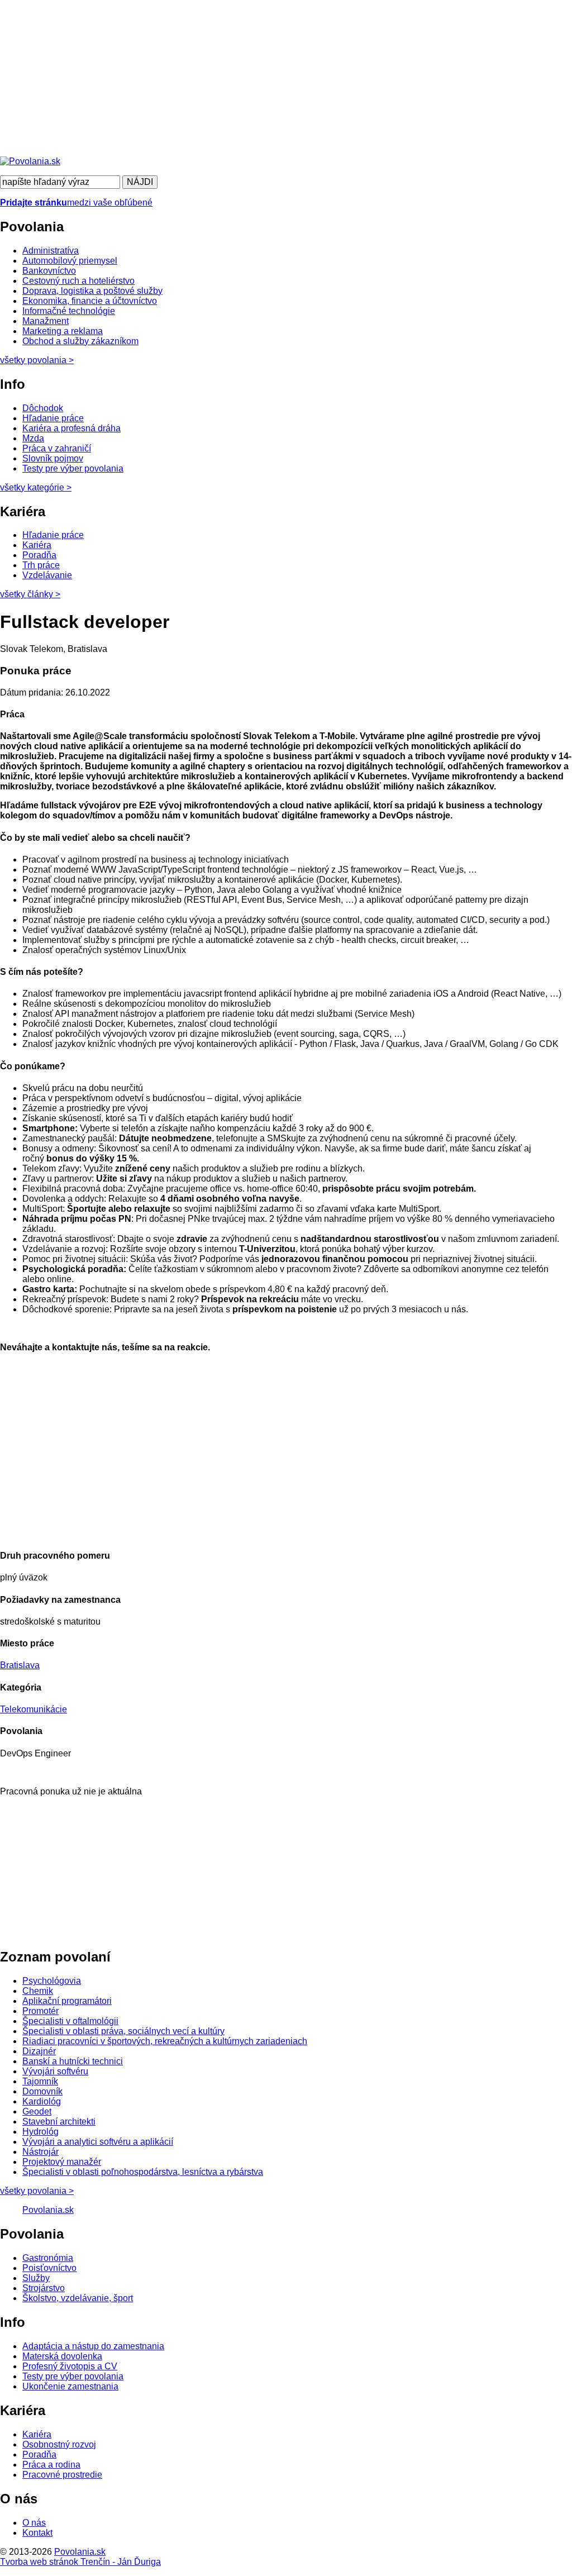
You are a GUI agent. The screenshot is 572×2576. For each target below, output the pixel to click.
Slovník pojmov (53, 458)
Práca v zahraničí (57, 448)
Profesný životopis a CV (70, 2366)
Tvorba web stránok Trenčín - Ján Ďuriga (80, 2562)
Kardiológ (42, 2101)
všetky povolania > (37, 2191)
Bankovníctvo (49, 271)
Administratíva (51, 251)
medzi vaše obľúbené (76, 203)
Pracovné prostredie (62, 2475)
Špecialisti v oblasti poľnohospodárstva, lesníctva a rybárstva (143, 2172)
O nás (34, 2523)
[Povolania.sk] (30, 161)
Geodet (37, 2111)
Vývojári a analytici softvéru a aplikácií (98, 2142)
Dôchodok (43, 408)
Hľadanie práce (53, 418)
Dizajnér (39, 2051)
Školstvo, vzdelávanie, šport (78, 2298)
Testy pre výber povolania (73, 468)
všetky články (30, 594)
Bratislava (20, 1665)
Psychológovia (52, 1981)
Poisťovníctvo (49, 2268)
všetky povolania (37, 360)
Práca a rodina (51, 2465)
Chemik (38, 1991)
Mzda (33, 438)
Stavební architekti (59, 2122)
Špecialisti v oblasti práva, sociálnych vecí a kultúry (123, 2031)
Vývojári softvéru (55, 2071)
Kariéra (37, 545)
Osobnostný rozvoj (59, 2444)
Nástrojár (40, 2152)
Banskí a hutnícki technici (73, 2061)
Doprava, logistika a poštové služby (92, 291)
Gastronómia (48, 2258)
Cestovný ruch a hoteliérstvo (78, 281)
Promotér (40, 2011)
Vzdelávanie (47, 575)
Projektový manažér (62, 2162)
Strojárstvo (44, 2288)
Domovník (42, 2091)
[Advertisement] (286, 78)
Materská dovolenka (62, 2356)
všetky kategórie (36, 487)
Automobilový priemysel (70, 261)
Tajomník (40, 2081)
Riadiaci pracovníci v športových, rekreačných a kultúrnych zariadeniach (165, 2041)
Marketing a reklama (63, 331)
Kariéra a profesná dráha (71, 428)
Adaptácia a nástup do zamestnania (93, 2346)
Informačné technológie (69, 311)
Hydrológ (40, 2132)
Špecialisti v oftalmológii (70, 2021)
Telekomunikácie (34, 1709)
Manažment (46, 321)
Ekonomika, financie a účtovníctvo (90, 301)
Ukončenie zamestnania (70, 2386)
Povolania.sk (48, 2210)
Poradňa (39, 555)
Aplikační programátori (67, 2001)
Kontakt (37, 2533)
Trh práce (41, 565)
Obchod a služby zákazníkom (80, 341)
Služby (36, 2278)
